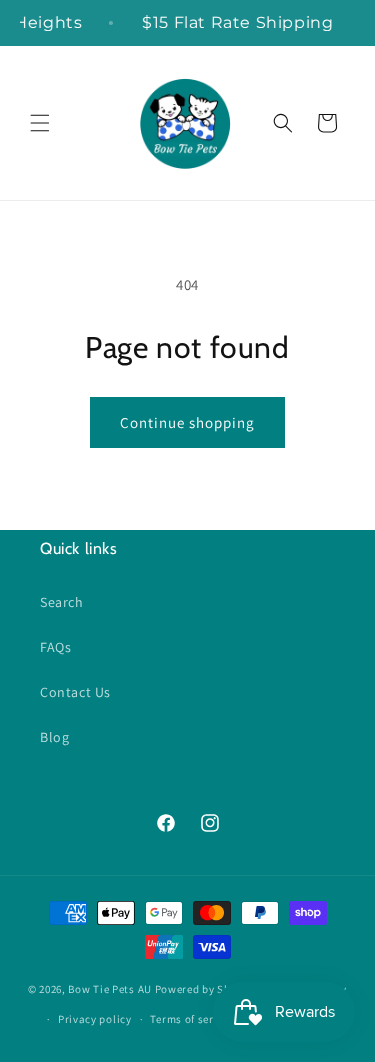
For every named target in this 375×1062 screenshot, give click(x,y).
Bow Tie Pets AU (110, 988)
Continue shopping (187, 422)
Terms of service (192, 1019)
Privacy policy (95, 1019)
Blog (54, 737)
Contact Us (75, 692)
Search (62, 602)
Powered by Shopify (206, 988)
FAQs (55, 647)
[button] (40, 123)
